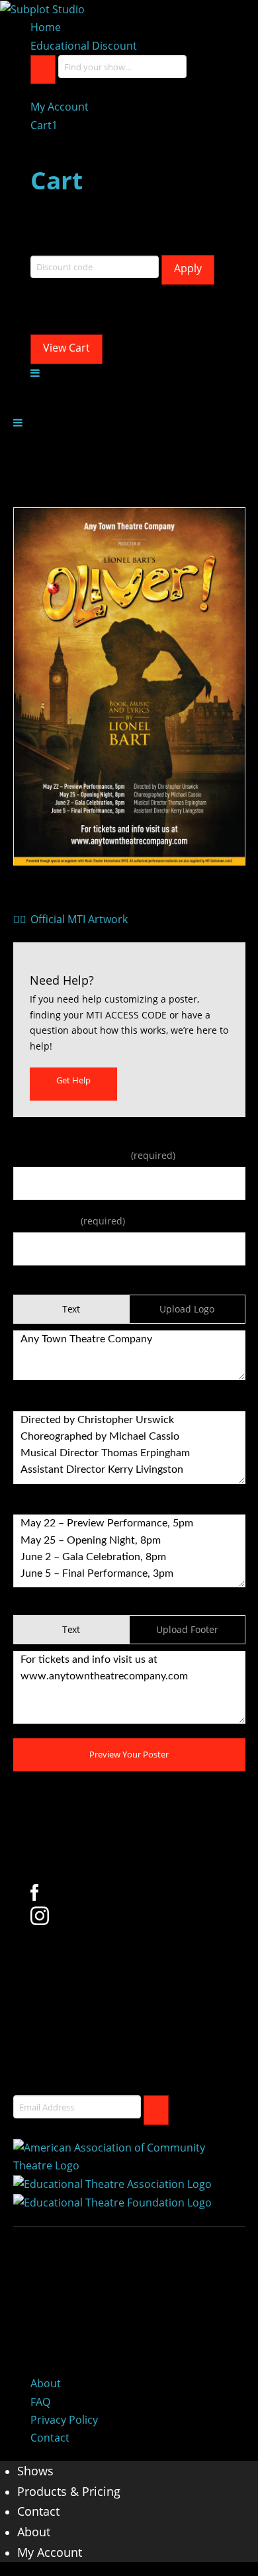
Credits (29, 1400)
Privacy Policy (64, 2420)
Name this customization (94, 1155)
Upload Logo (187, 1309)
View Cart (66, 348)
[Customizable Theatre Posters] (42, 9)
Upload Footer (187, 1629)
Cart (44, 125)
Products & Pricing (69, 2491)
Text (71, 1309)
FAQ (40, 2402)
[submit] (156, 2110)
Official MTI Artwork (74, 919)
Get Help (73, 1080)
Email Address (69, 1221)
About (46, 2383)
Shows (35, 2471)
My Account (60, 107)
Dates (26, 1504)
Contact (50, 2438)
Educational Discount (84, 46)
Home (46, 27)
